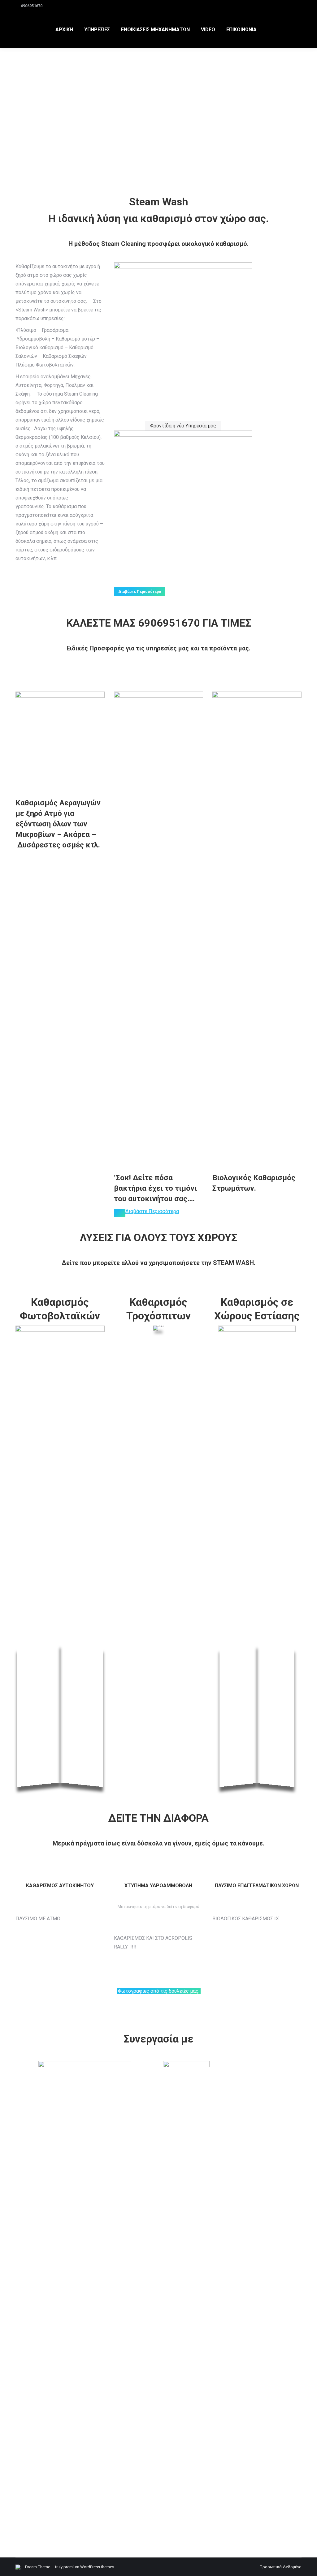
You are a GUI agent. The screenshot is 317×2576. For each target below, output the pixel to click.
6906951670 (32, 6)
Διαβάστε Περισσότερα (152, 1211)
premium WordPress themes (89, 2567)
